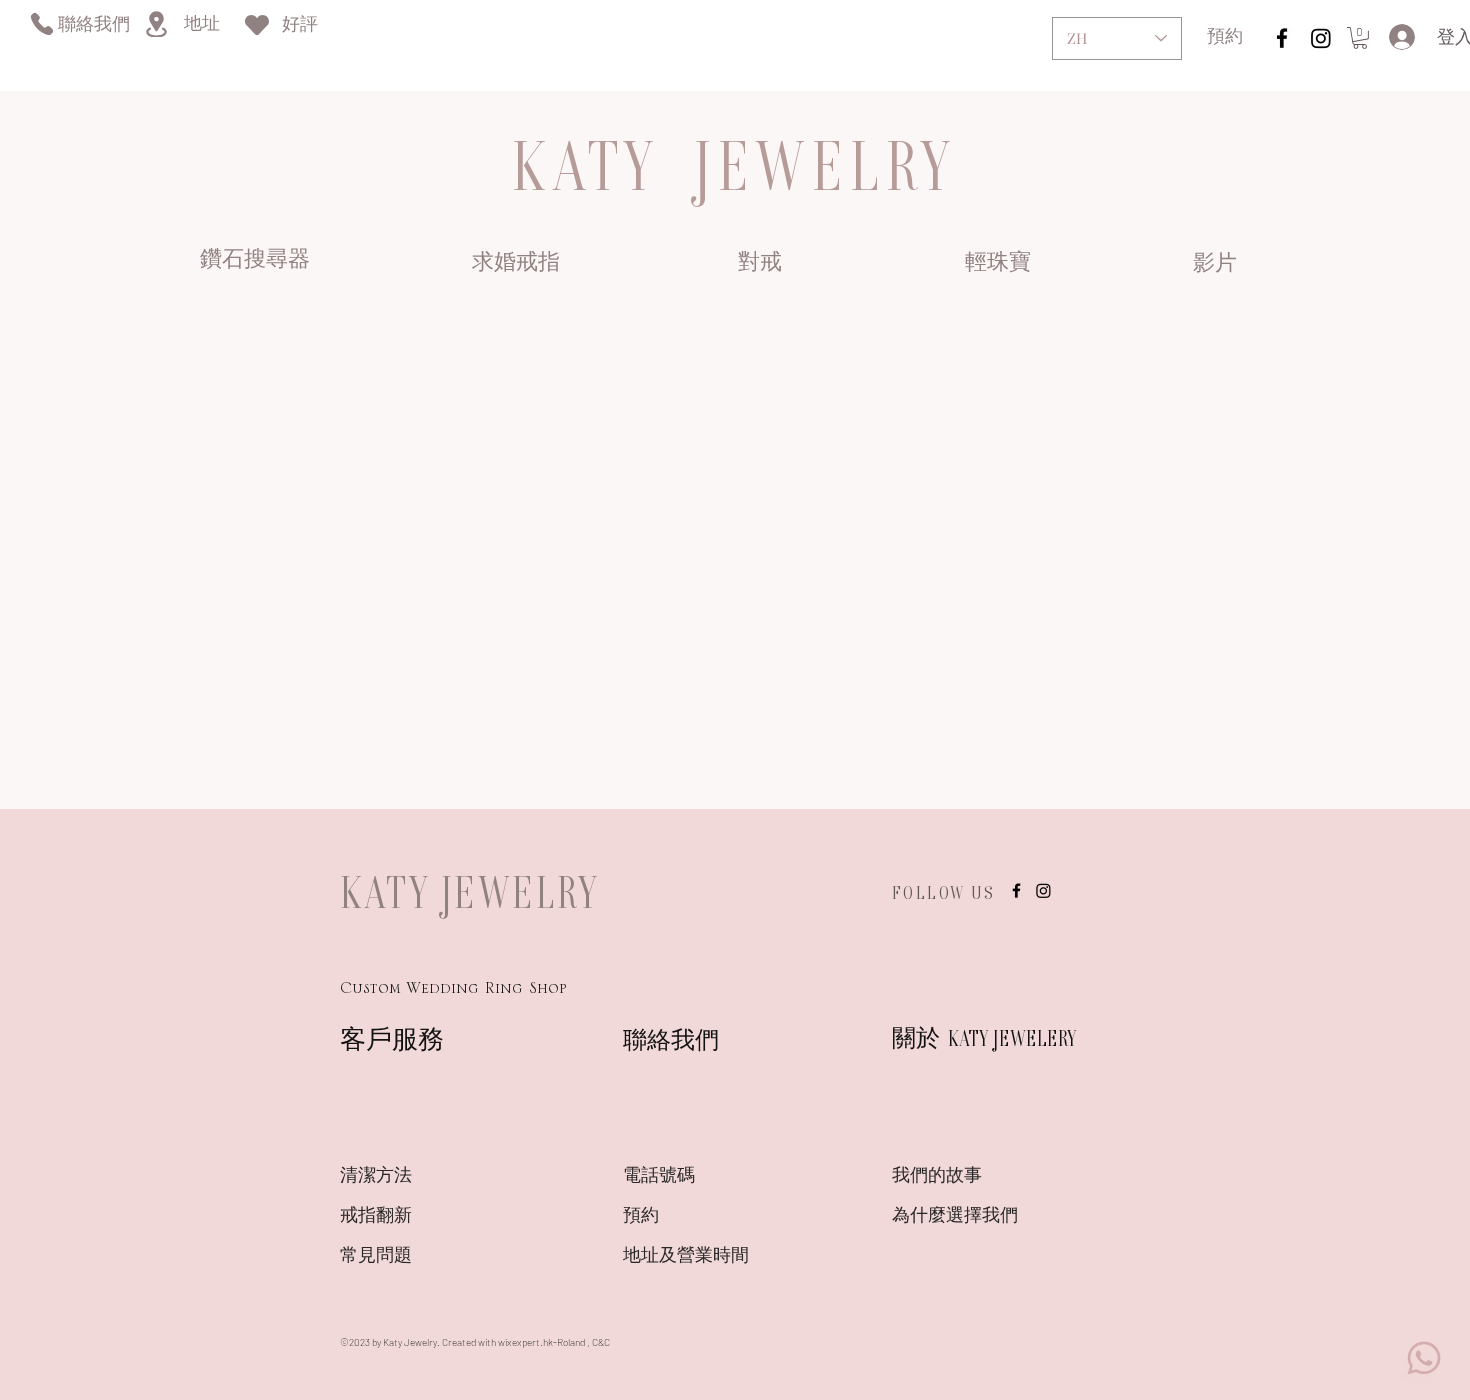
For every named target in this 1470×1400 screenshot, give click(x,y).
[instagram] (1282, 38)
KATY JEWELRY (470, 892)
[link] (1360, 38)
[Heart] (257, 24)
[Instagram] (1321, 38)
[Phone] (41, 23)
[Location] (156, 24)
